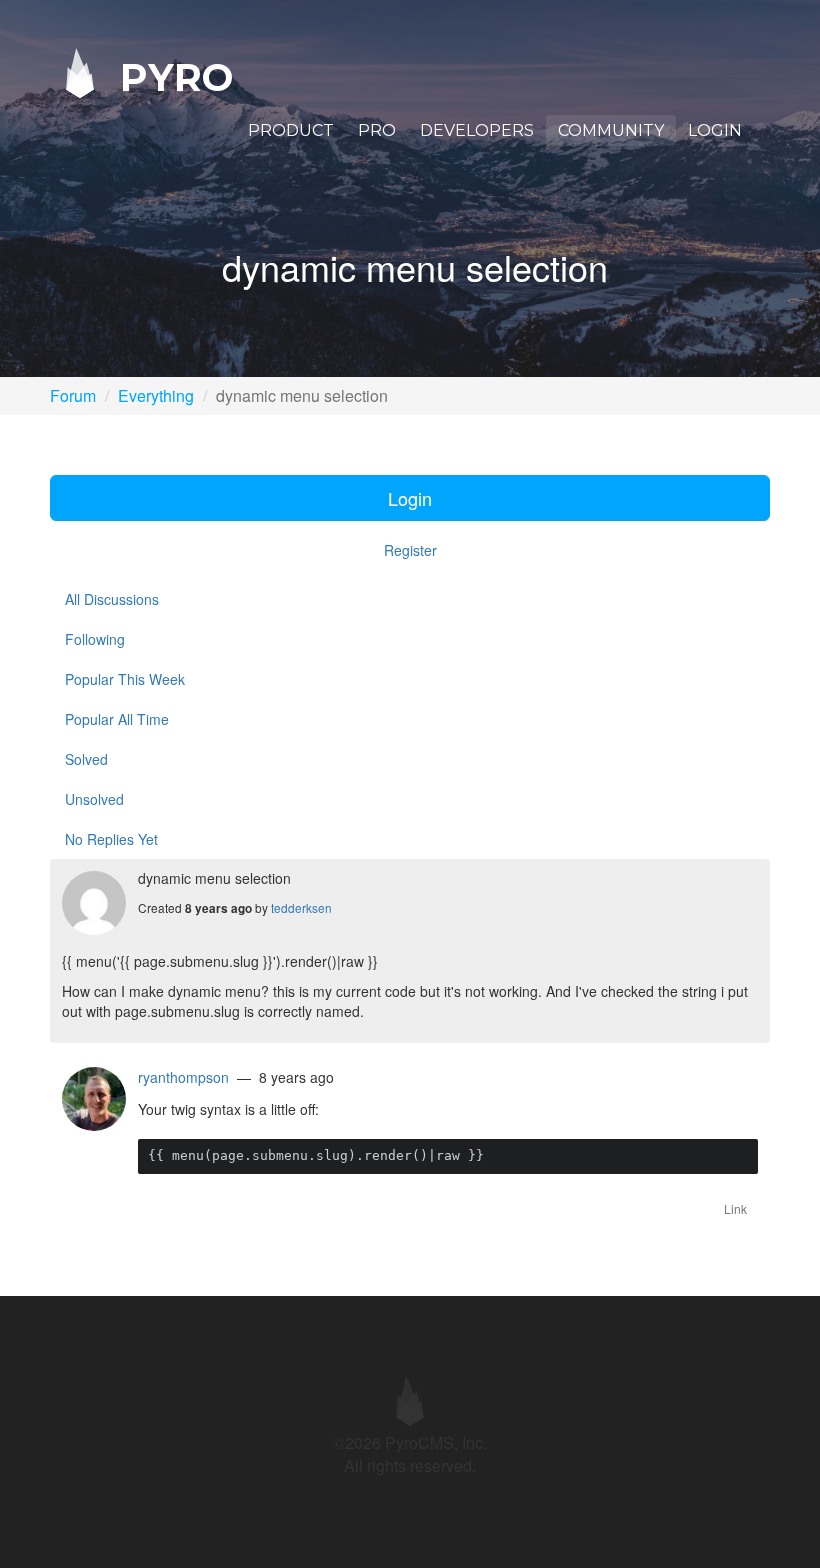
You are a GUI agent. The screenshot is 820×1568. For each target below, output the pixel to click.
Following (95, 639)
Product (291, 130)
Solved (86, 759)
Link (735, 1208)
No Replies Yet (111, 839)
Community (611, 130)
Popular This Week (125, 679)
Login (715, 130)
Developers (477, 130)
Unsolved (94, 799)
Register (410, 550)
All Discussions (112, 599)
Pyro (171, 76)
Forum (73, 395)
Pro (377, 130)
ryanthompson (183, 1077)
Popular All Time (117, 719)
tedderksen (301, 907)
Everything (156, 395)
